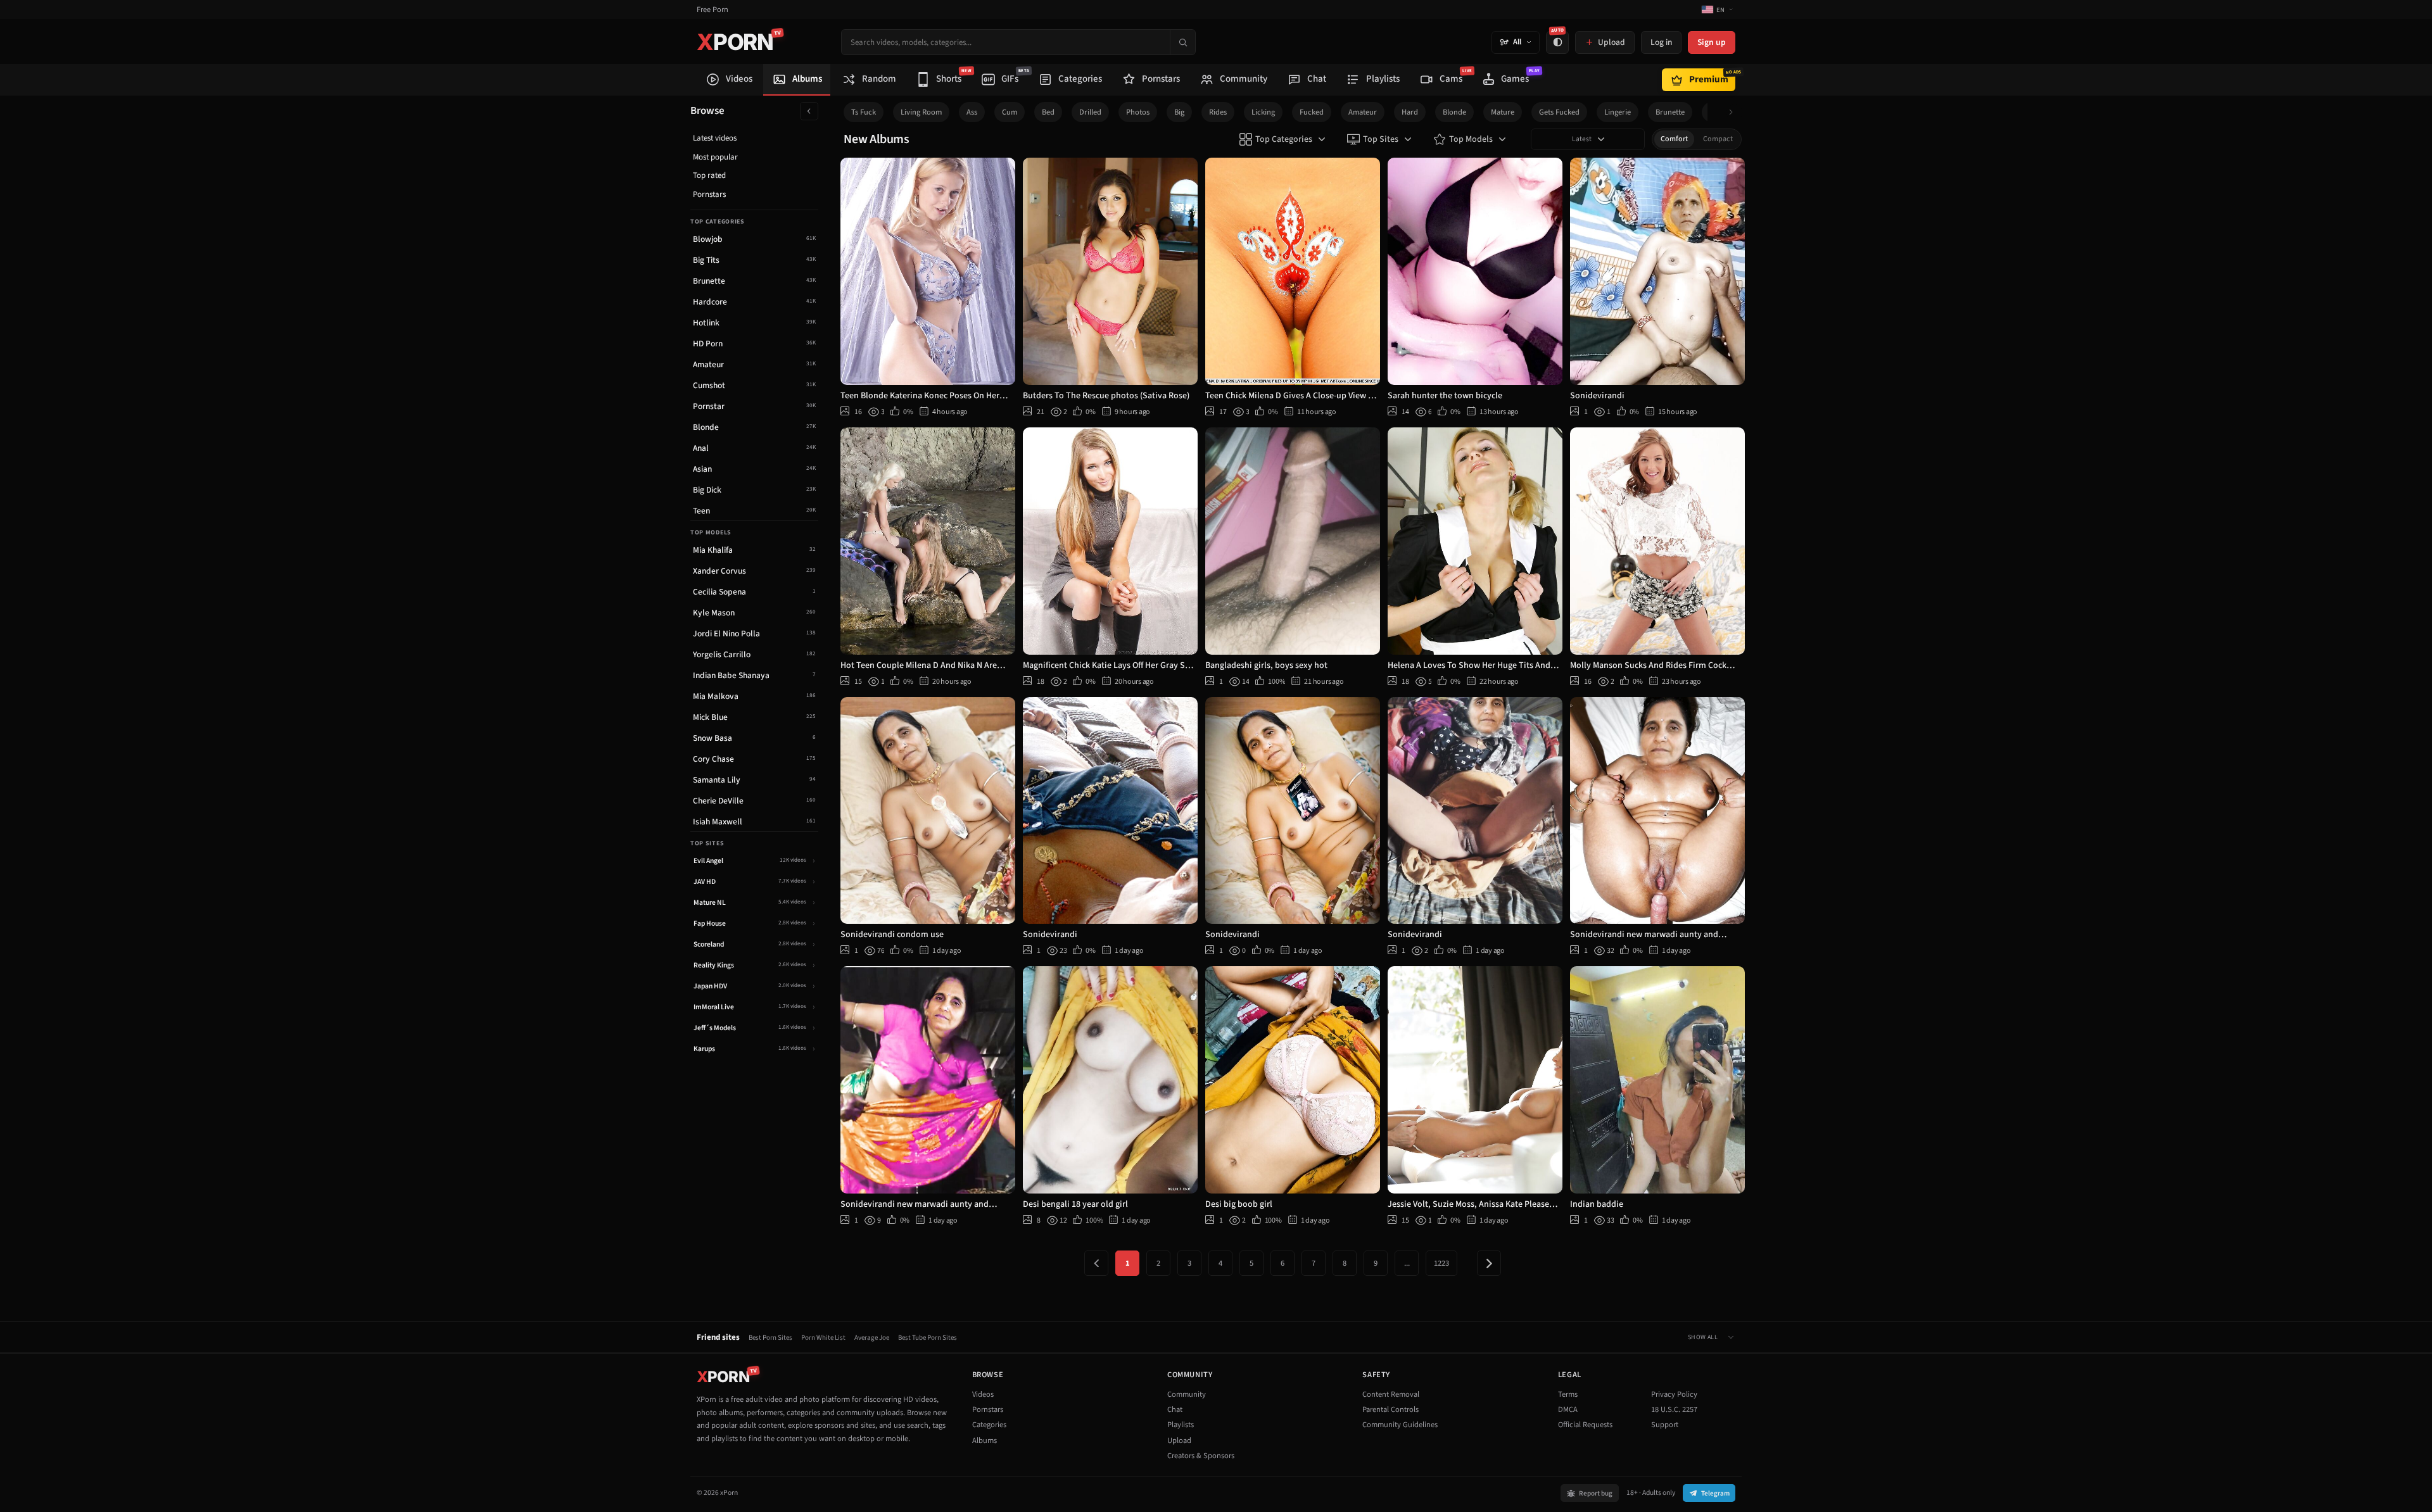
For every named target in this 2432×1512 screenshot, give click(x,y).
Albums (985, 1440)
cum (1010, 112)
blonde (1454, 112)
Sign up (1712, 42)
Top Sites (1381, 139)
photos (1138, 112)
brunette (1670, 112)
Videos (983, 1394)
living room (921, 112)
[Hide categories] (809, 111)
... (1407, 1263)
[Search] (1182, 42)
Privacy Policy (1674, 1394)
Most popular (715, 157)
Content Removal (1391, 1394)
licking (1263, 112)
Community (1187, 1394)
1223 (1441, 1263)
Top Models (1471, 139)
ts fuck (864, 112)
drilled (1090, 112)
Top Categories (1284, 139)
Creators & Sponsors (1201, 1456)
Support (1665, 1425)
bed (1048, 112)
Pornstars (709, 194)
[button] (1734, 112)
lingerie (1618, 112)
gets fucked (1559, 112)
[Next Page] (1489, 1263)
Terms (1568, 1394)
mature (1503, 112)
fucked (1312, 112)
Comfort (1674, 139)
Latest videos (715, 138)
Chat (1175, 1409)
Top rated (709, 175)
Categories (989, 1425)
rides (1218, 112)
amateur (1363, 112)
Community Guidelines (1400, 1425)
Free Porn (712, 10)
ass (972, 112)
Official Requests (1585, 1425)
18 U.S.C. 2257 (1674, 1409)
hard (1410, 112)
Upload (1179, 1440)
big (1179, 112)
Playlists (1181, 1425)
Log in (1661, 42)
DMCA (1568, 1409)
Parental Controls (1390, 1409)
